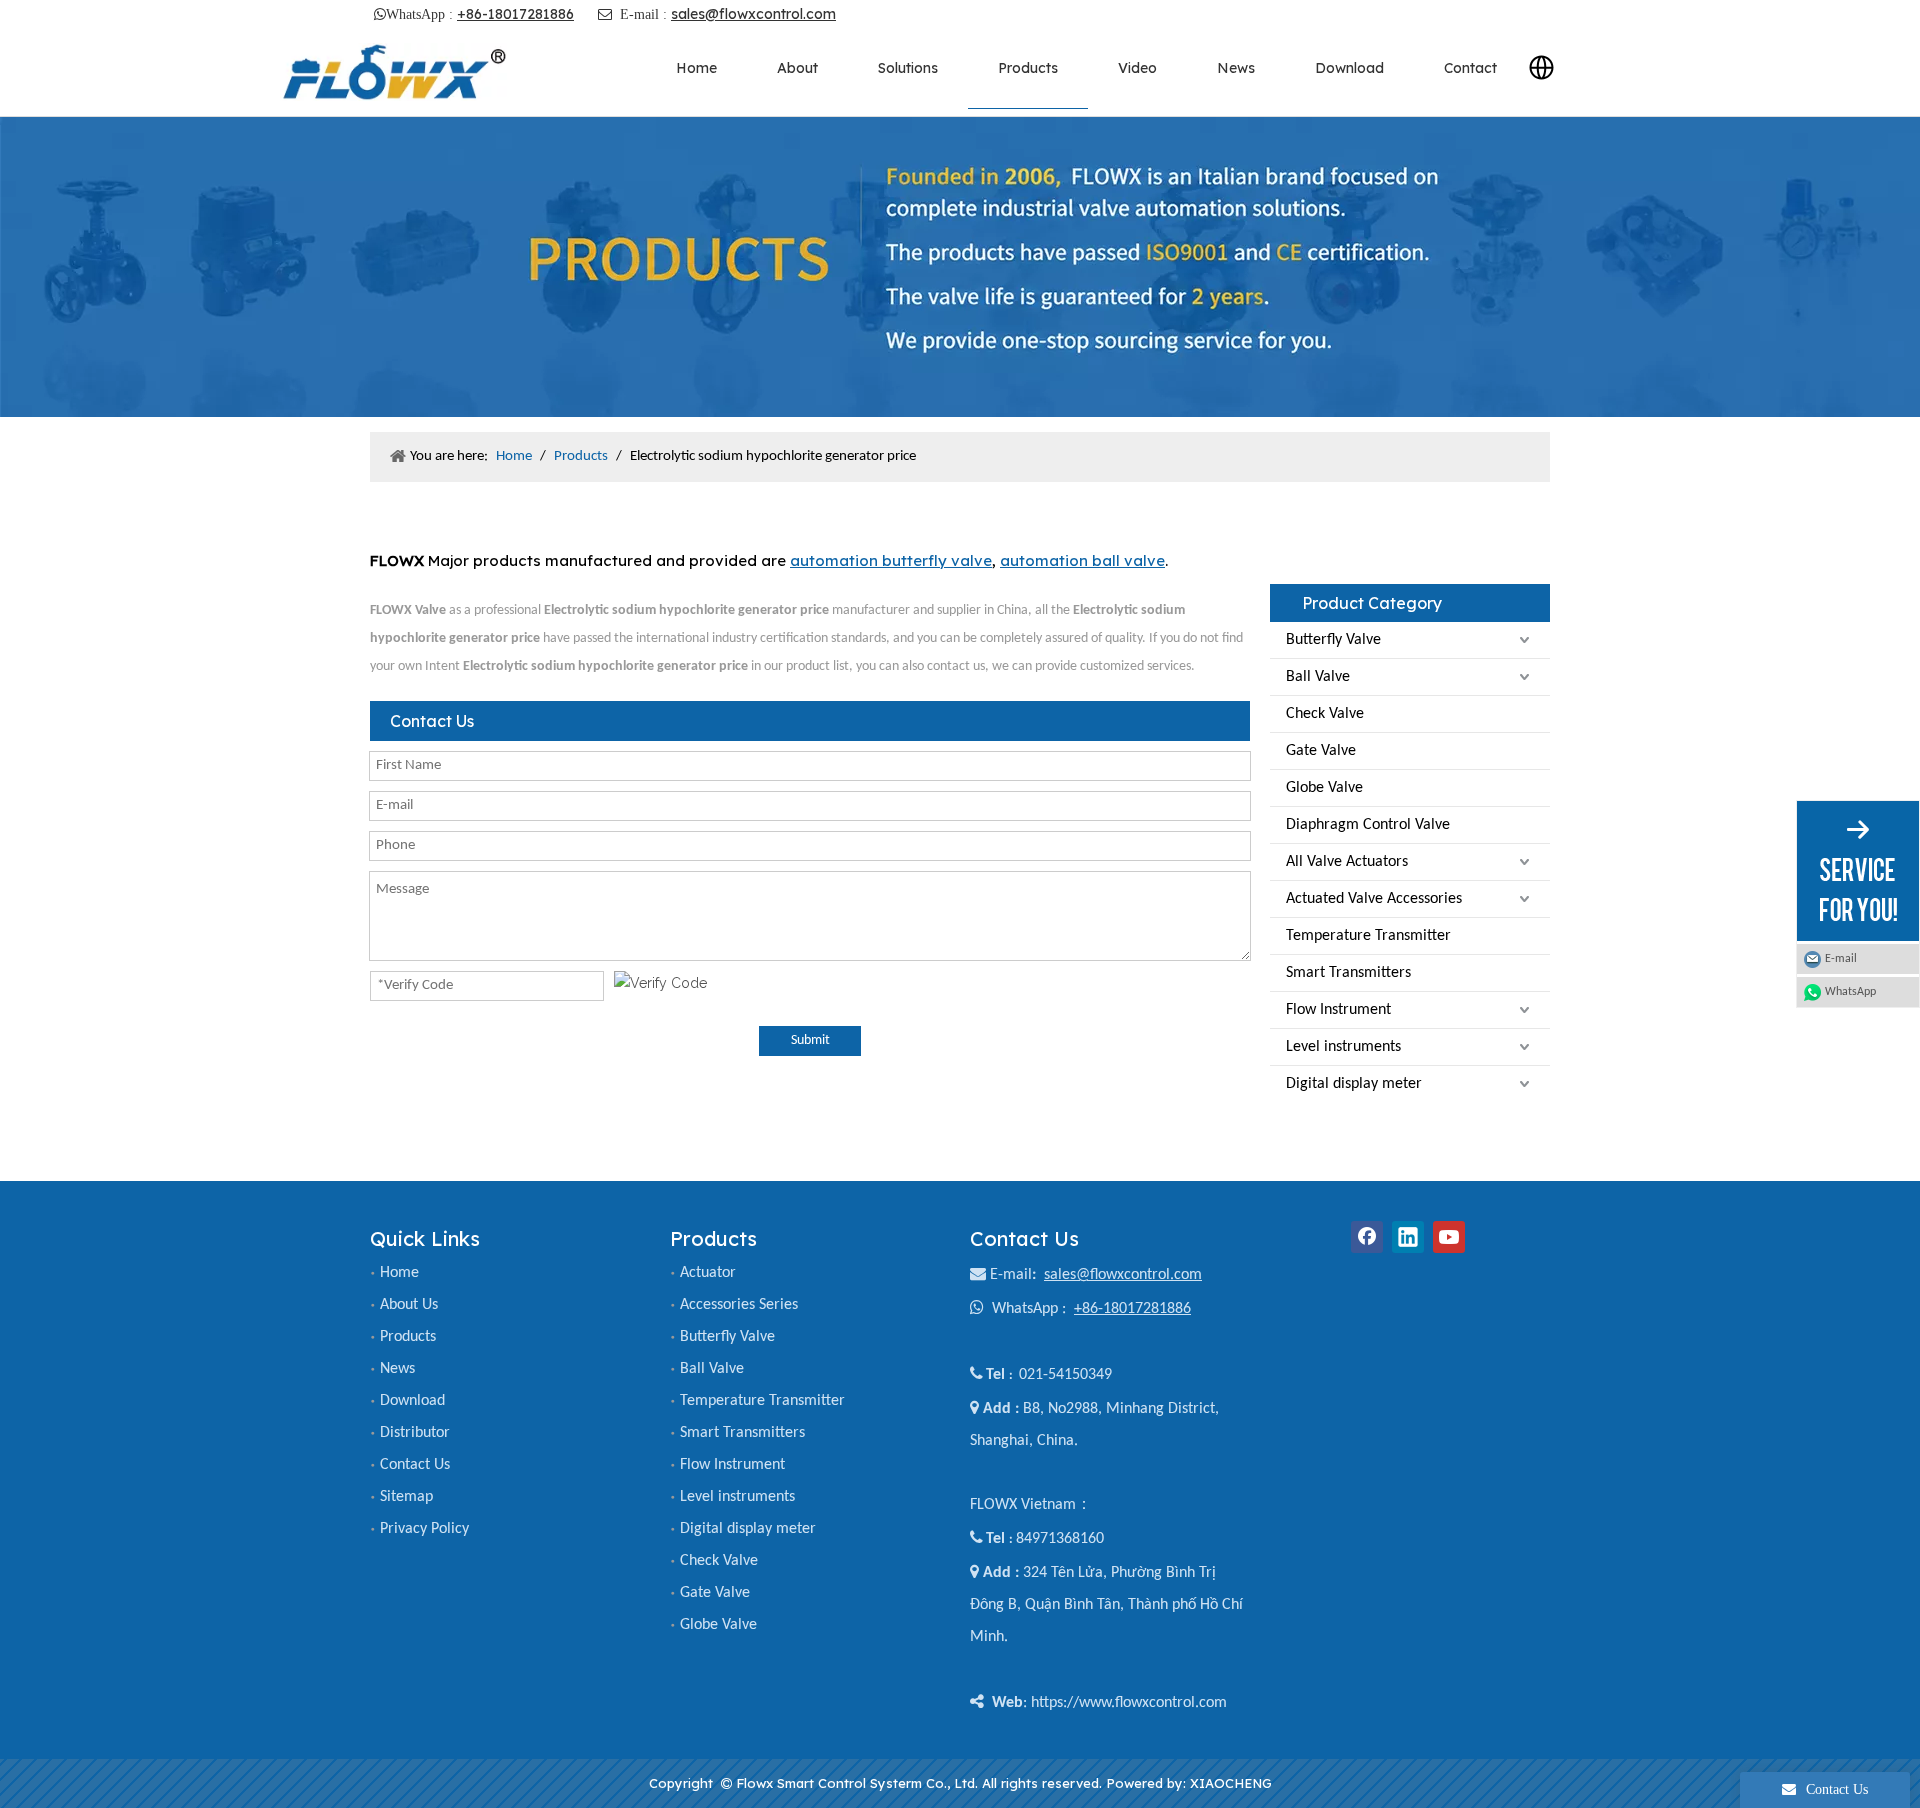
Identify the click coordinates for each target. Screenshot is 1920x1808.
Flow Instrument (1338, 1010)
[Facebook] (1367, 1237)
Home (399, 1273)
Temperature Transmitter (1368, 936)
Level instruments (1343, 1047)
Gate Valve (1321, 751)
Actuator (708, 1273)
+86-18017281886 (515, 14)
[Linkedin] (1408, 1237)
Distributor (415, 1433)
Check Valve (1325, 714)
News (397, 1369)
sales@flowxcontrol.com (753, 14)
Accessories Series (739, 1305)
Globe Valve (1324, 788)
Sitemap (406, 1497)
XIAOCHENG (1231, 1783)
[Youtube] (1449, 1237)
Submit (810, 1040)
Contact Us (415, 1465)
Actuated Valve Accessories (1374, 899)
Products (408, 1337)
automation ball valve (1082, 560)
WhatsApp (1850, 992)
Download (412, 1401)
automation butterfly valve (891, 560)
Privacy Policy (424, 1529)
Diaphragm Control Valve (1368, 825)
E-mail (1011, 1275)
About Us (409, 1305)
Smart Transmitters (1348, 973)
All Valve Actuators (1347, 862)
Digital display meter (1354, 1084)
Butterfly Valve (1333, 640)
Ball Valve (1318, 677)
